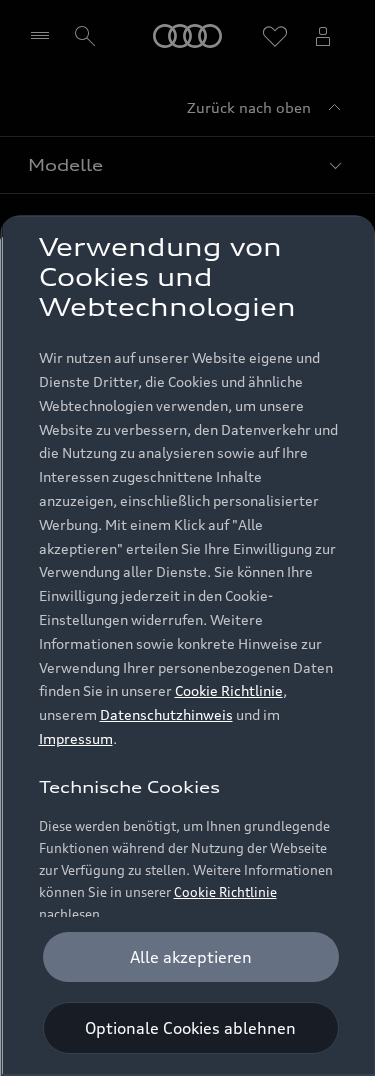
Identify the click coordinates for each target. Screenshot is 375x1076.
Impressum (75, 738)
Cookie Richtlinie (228, 690)
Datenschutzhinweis (165, 714)
